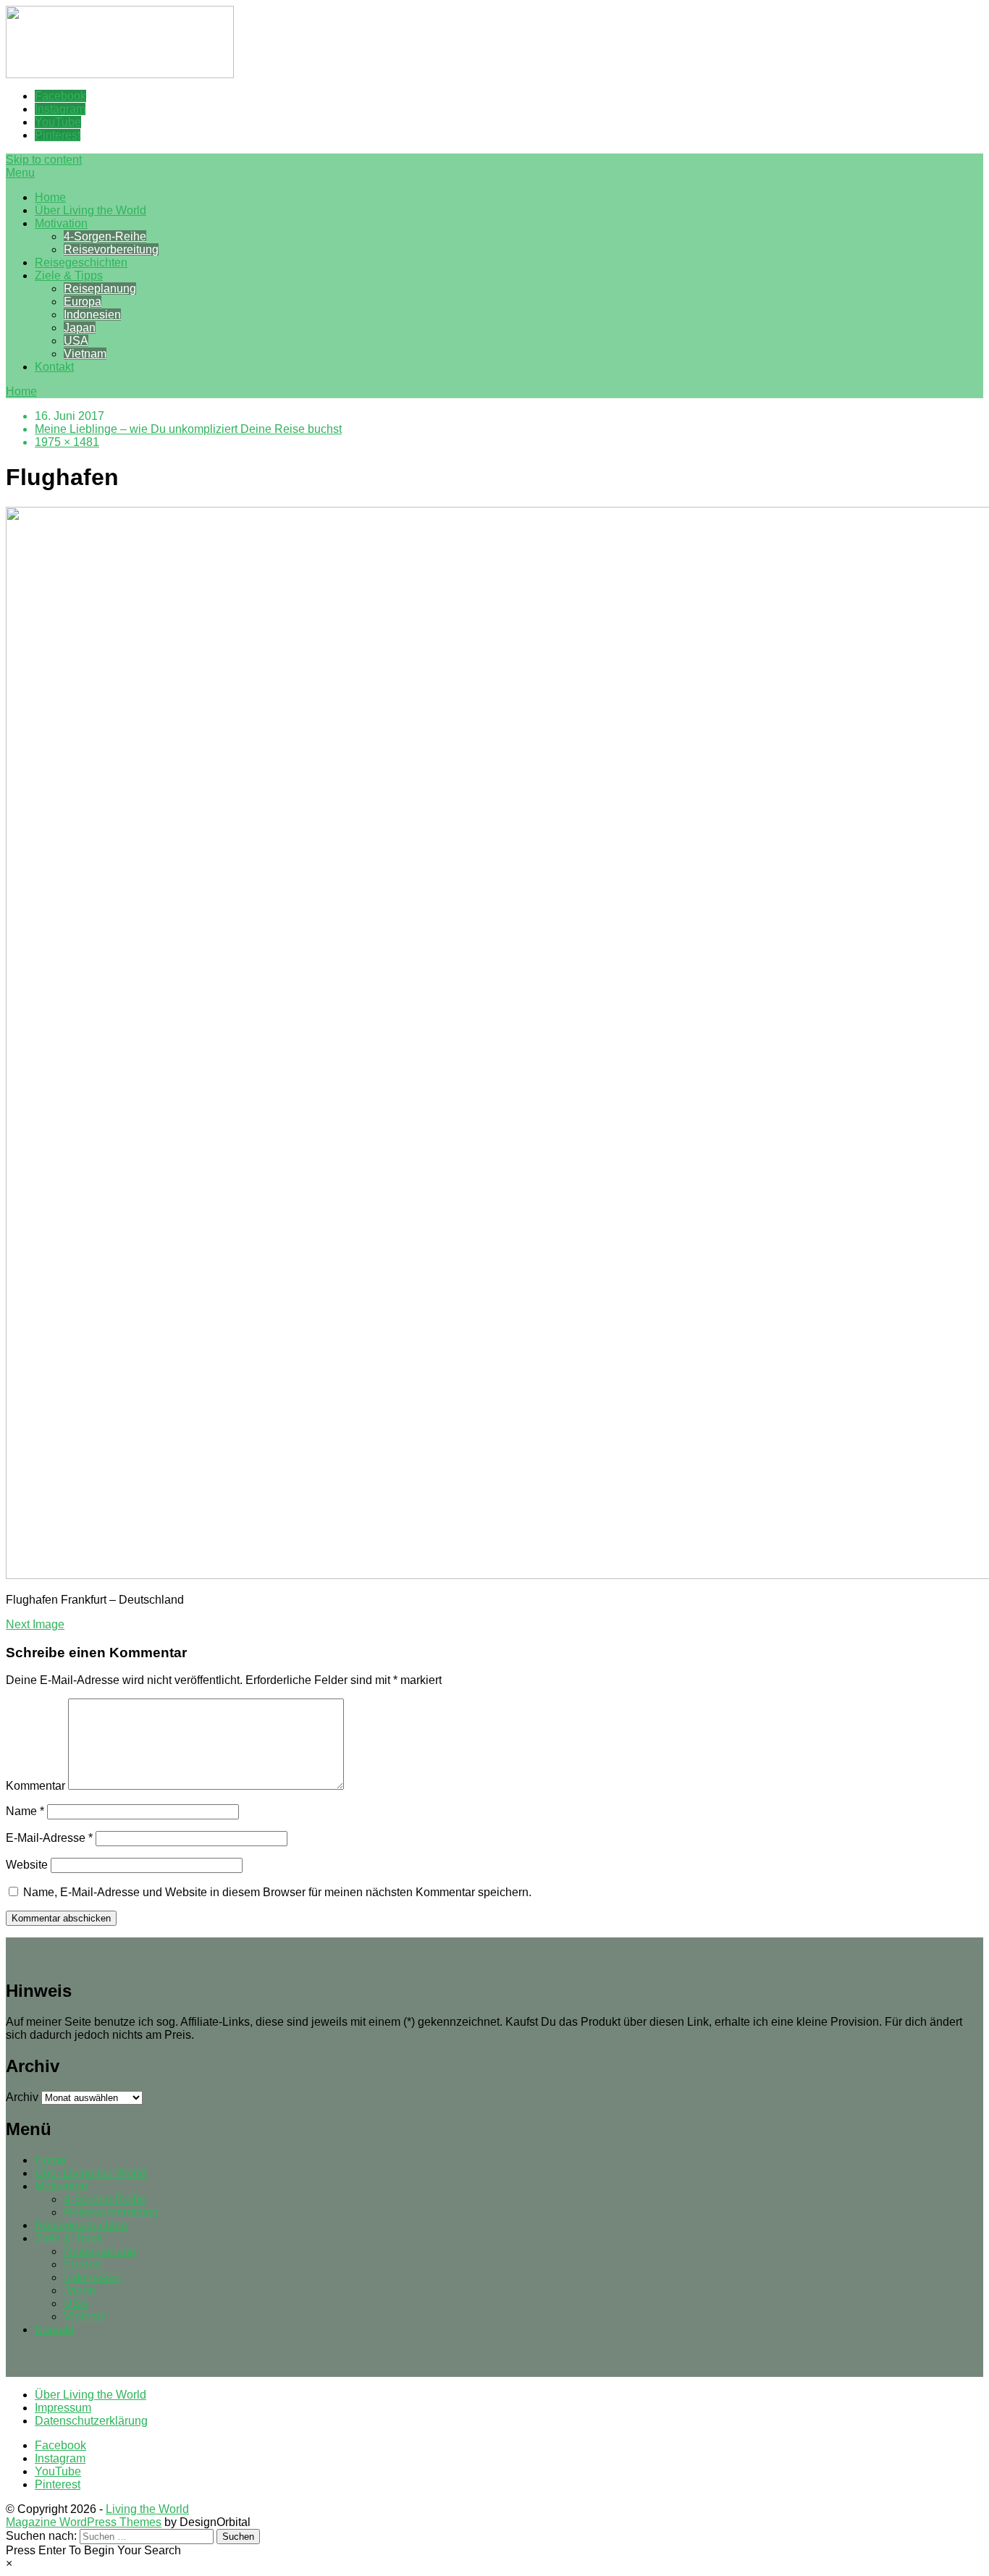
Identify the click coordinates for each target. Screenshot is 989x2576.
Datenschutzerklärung (91, 2421)
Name (25, 1811)
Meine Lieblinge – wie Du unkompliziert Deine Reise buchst (188, 429)
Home (50, 197)
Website (27, 1865)
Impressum (63, 2408)
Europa (83, 302)
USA (76, 341)
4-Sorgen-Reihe (105, 236)
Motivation (61, 223)
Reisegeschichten (81, 262)
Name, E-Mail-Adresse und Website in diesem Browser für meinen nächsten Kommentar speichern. (277, 1892)
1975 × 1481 (67, 442)
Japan (80, 328)
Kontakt (54, 367)
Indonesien (92, 315)
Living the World (147, 2509)
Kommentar (35, 1786)
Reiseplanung (100, 289)
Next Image (35, 1624)
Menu (20, 173)
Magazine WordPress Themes (84, 2522)
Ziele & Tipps (69, 275)
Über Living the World (91, 210)
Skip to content (44, 160)
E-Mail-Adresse (49, 1838)
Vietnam (85, 354)
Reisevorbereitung (111, 249)
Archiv (22, 2097)
